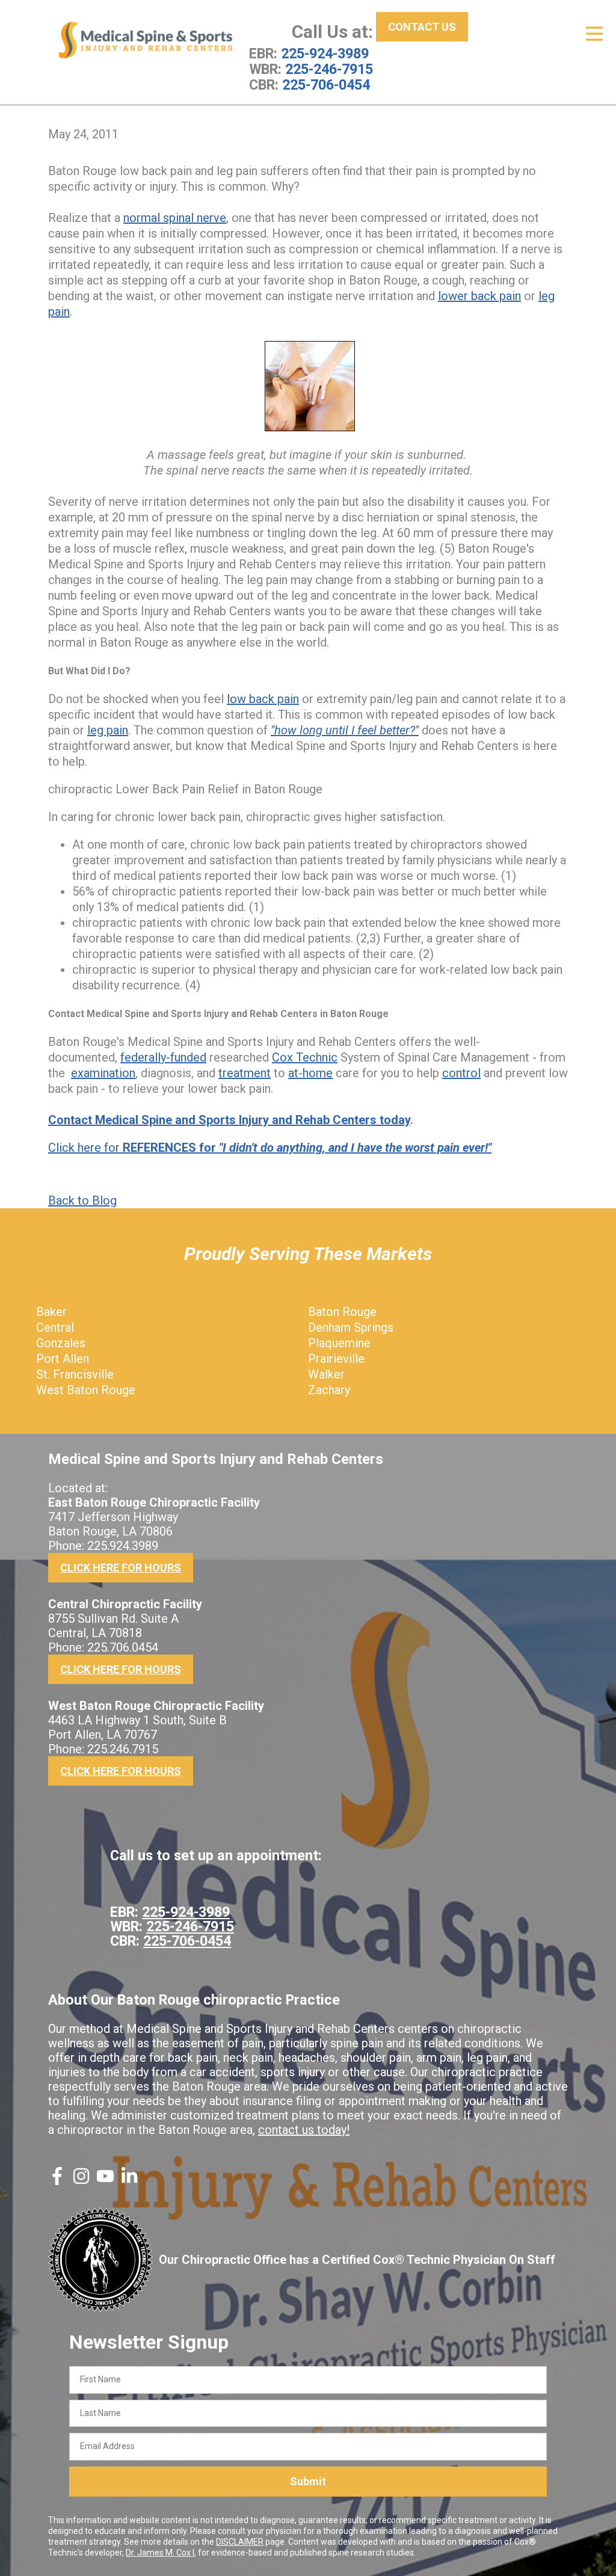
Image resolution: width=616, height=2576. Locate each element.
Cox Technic (305, 1057)
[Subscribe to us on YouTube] (105, 2181)
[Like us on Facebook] (57, 2181)
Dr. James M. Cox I (160, 2553)
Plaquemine (339, 1343)
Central (55, 1327)
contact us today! (304, 2130)
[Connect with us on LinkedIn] (129, 2181)
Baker (51, 1312)
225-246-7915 (329, 69)
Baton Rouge (342, 1312)
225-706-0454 (326, 85)
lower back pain (479, 296)
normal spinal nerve (175, 218)
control (461, 1073)
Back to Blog (82, 1200)
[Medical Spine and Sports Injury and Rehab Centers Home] (146, 40)
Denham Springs (351, 1327)
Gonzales (61, 1343)
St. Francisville (75, 1374)
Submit (308, 2481)
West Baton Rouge (86, 1390)
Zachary (329, 1390)
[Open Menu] (594, 34)
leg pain (108, 730)
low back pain (263, 699)
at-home (310, 1073)
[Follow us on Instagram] (81, 2181)
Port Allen (63, 1359)
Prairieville (336, 1359)
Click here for (270, 1148)
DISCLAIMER (240, 2542)
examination (103, 1073)
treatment (245, 1073)
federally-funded (163, 1057)
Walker (326, 1374)
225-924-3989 (325, 54)
